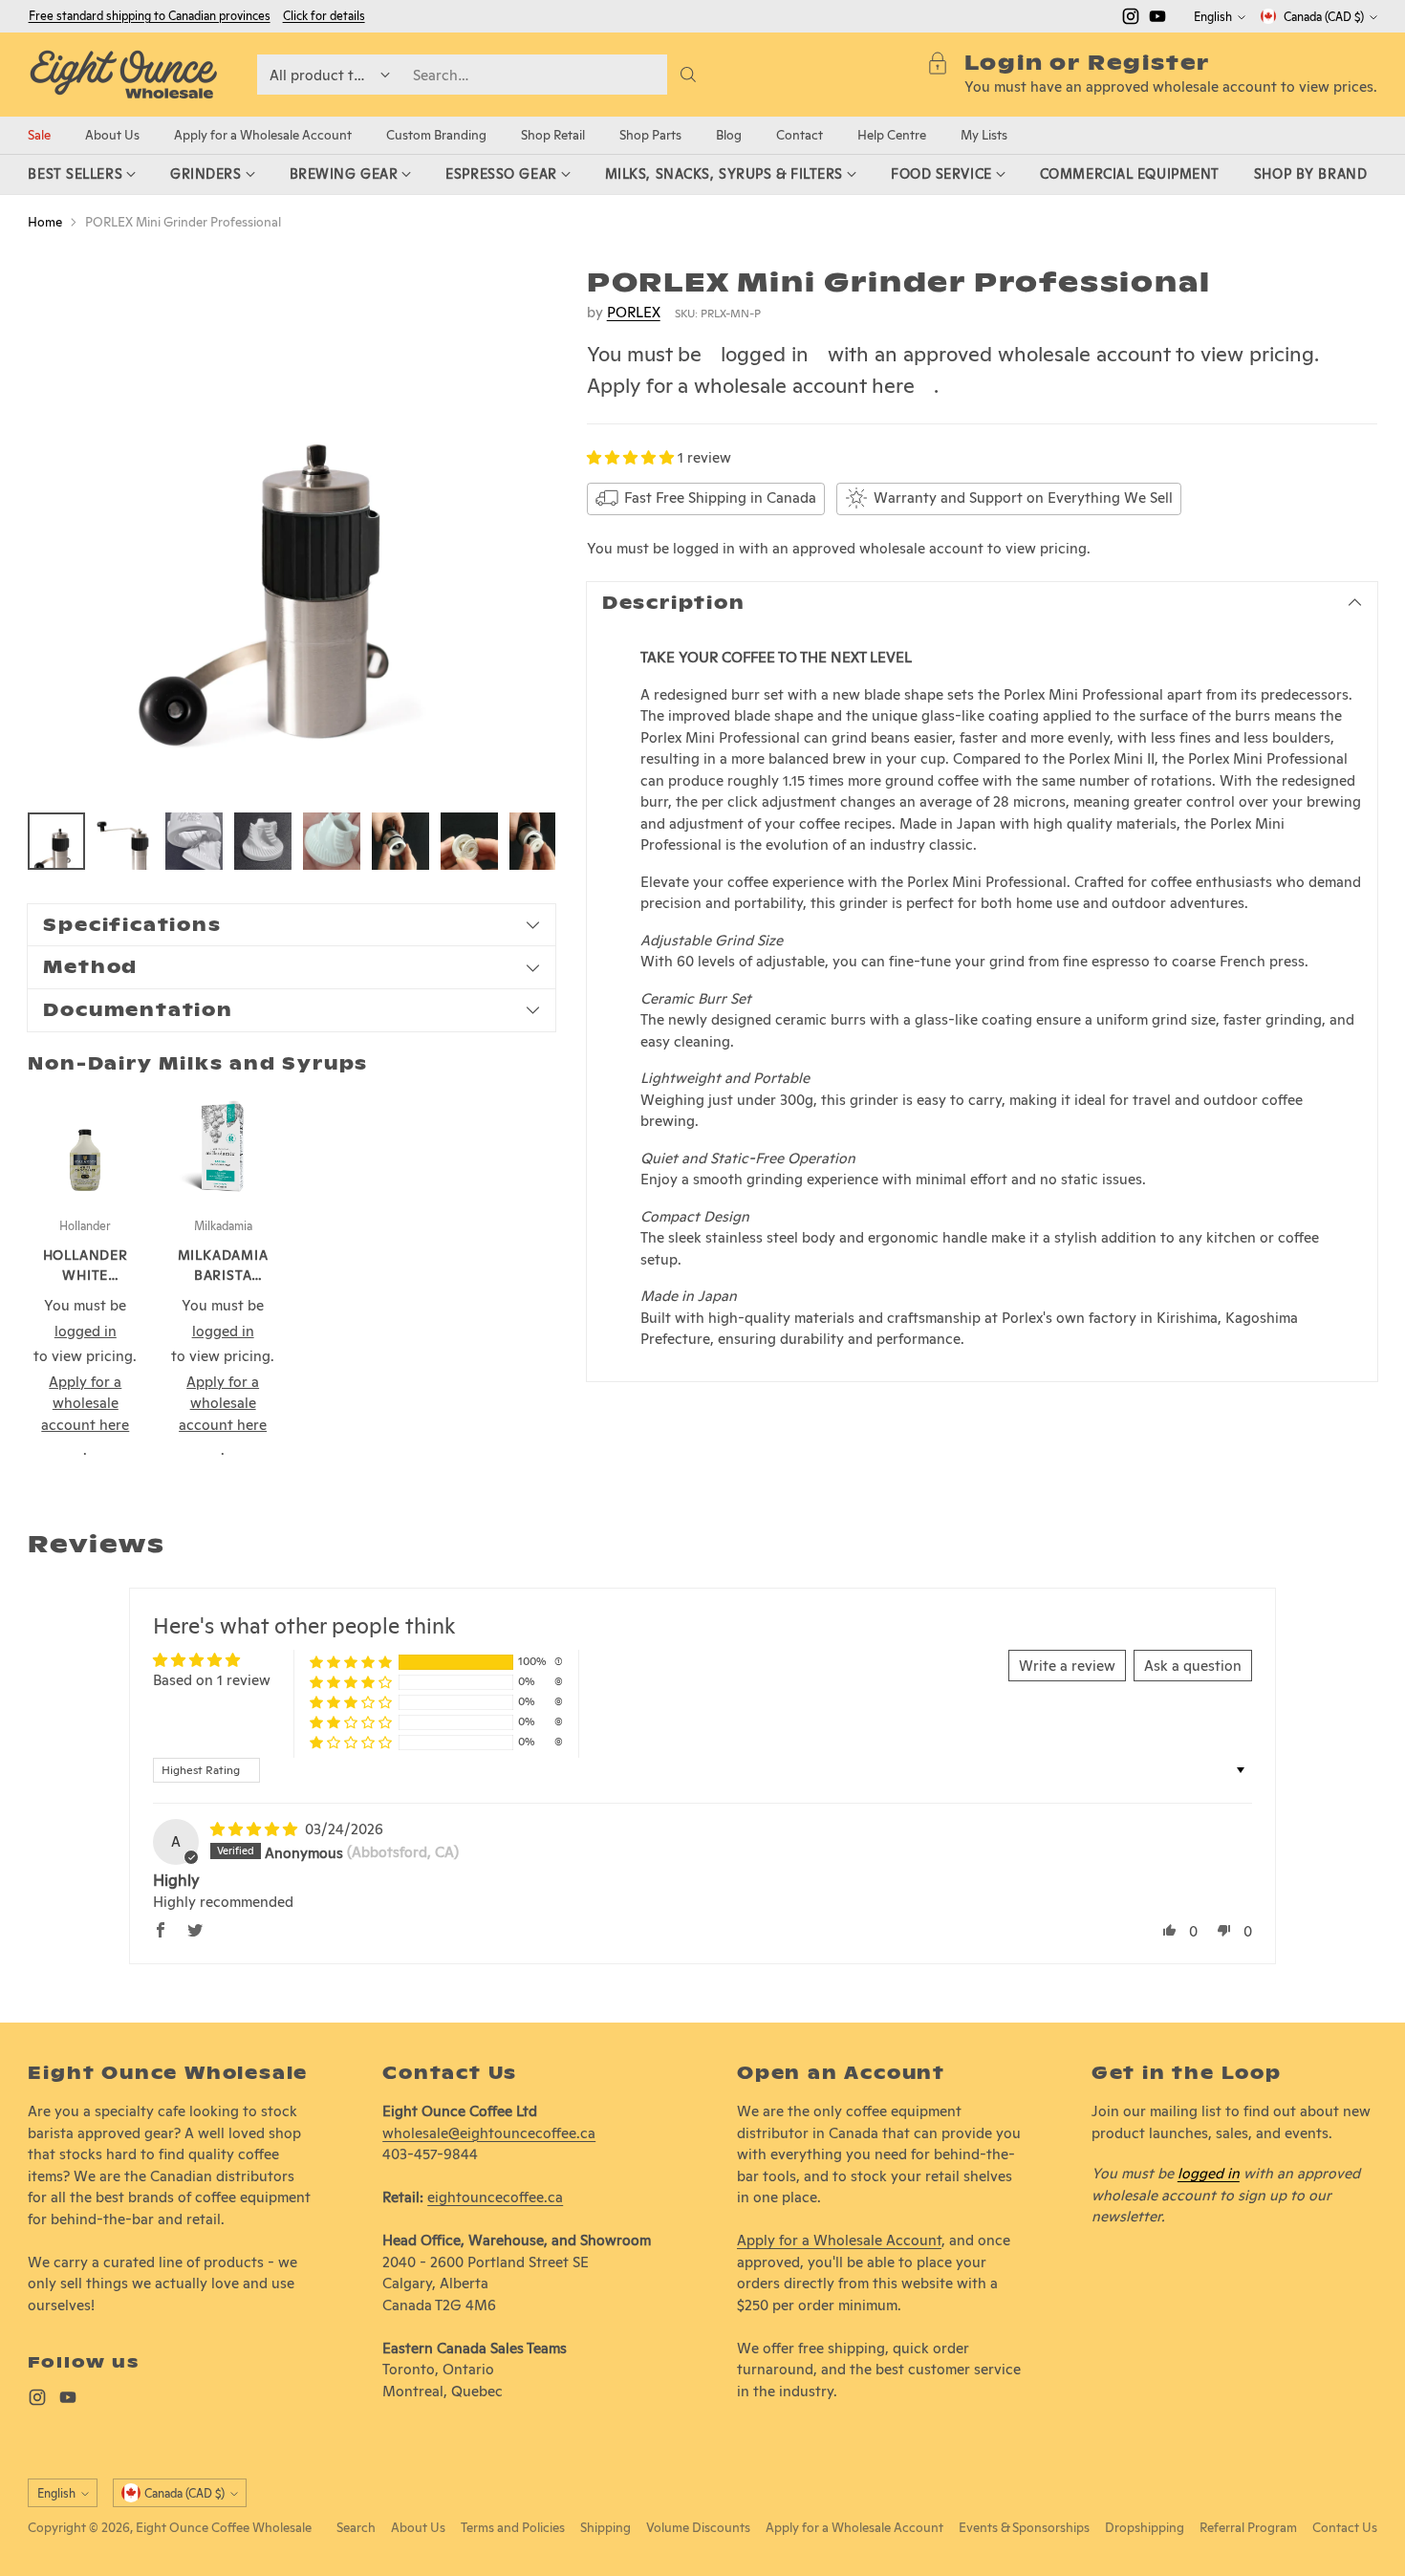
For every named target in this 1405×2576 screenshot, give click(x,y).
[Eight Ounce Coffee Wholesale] (123, 75)
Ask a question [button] (1193, 1666)
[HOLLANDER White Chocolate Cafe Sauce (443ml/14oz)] (85, 1146)
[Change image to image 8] (538, 841)
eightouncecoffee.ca (495, 2197)
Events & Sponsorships (1024, 2527)
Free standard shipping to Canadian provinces (150, 16)
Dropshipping (1145, 2527)
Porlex (634, 311)
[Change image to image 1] (56, 841)
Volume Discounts (698, 2527)
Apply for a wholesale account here (751, 384)
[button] (632, 456)
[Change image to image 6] (400, 841)
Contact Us (1345, 2527)
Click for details (324, 16)
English (1213, 17)
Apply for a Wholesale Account (839, 2240)
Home (45, 222)
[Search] (688, 75)
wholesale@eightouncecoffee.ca (489, 2133)
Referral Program (1248, 2527)
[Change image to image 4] (263, 841)
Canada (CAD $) (1324, 17)
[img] (256, 1829)
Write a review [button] (1067, 1666)
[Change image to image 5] (332, 841)
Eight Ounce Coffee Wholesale (224, 2527)
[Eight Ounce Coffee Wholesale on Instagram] (1131, 20)
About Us (418, 2527)
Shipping (605, 2527)
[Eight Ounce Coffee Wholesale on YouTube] (1157, 20)
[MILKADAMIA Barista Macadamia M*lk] (223, 1146)
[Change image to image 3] (194, 841)
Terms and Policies (513, 2527)
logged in (765, 354)
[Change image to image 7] (469, 841)
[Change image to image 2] (125, 841)
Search (356, 2527)
